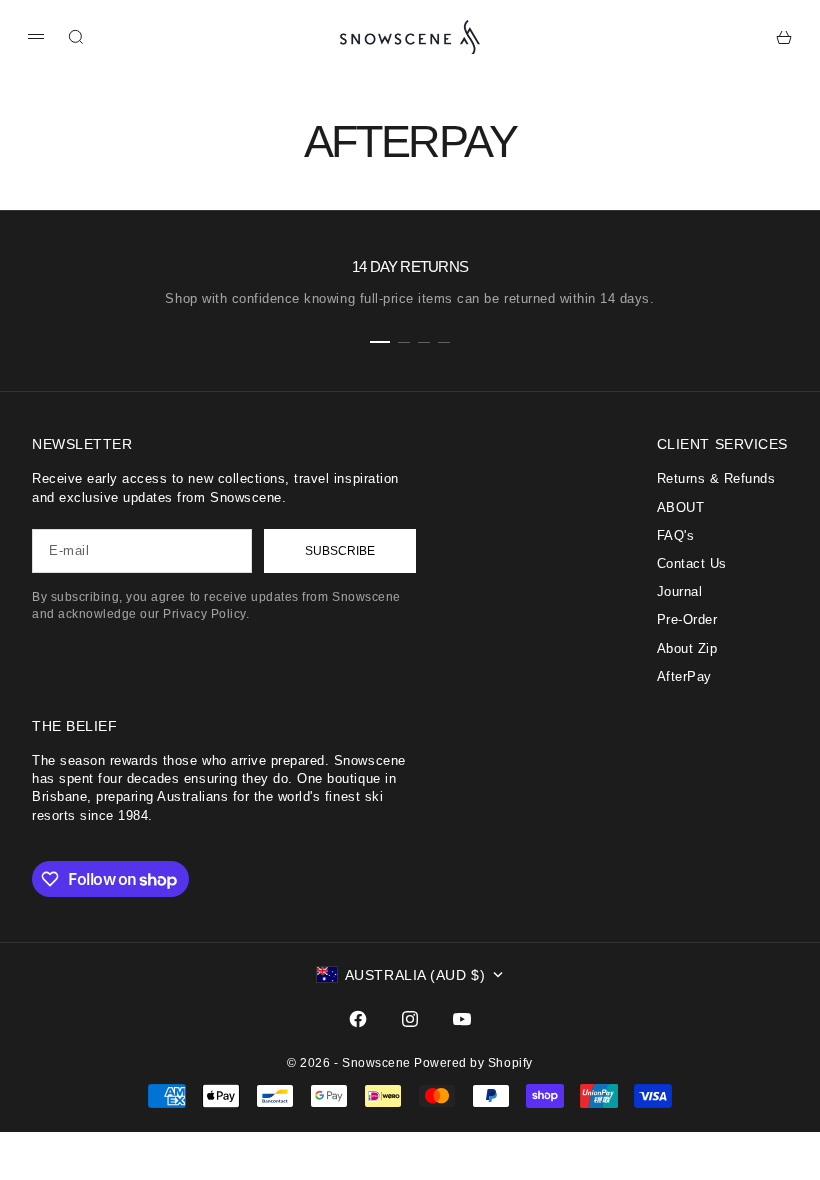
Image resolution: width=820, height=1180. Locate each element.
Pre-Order (687, 619)
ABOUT (681, 507)
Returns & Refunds (716, 478)
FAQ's (676, 535)
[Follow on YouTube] (462, 1019)
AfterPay (684, 676)
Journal (680, 591)
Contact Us (692, 563)
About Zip (687, 648)
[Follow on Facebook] (358, 1019)
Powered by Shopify (473, 1063)
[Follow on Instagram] (410, 1019)
